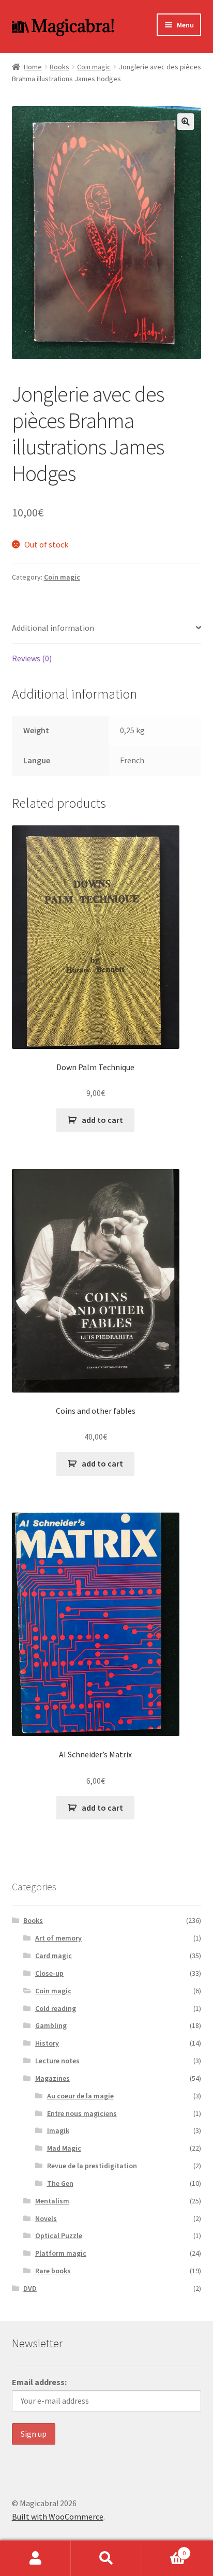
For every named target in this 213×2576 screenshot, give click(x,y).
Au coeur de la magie (80, 2096)
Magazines (52, 2078)
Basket (164, 2549)
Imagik (58, 2130)
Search (106, 2558)
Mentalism (52, 2201)
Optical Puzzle (59, 2236)
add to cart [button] (102, 1120)
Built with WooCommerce (58, 2516)
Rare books (53, 2271)
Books (59, 67)
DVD (30, 2288)
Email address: (39, 2382)
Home (33, 67)
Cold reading (56, 2008)
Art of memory (58, 1938)
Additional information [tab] (53, 628)
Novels (46, 2218)
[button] (186, 122)
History (47, 2043)
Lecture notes (57, 2061)
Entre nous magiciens (82, 2113)
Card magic (54, 1956)
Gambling (51, 2025)
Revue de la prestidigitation (92, 2166)
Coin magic (94, 67)
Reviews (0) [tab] (32, 658)
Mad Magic (64, 2148)
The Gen (60, 2183)
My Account (35, 2558)
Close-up (49, 1973)
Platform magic (61, 2253)
